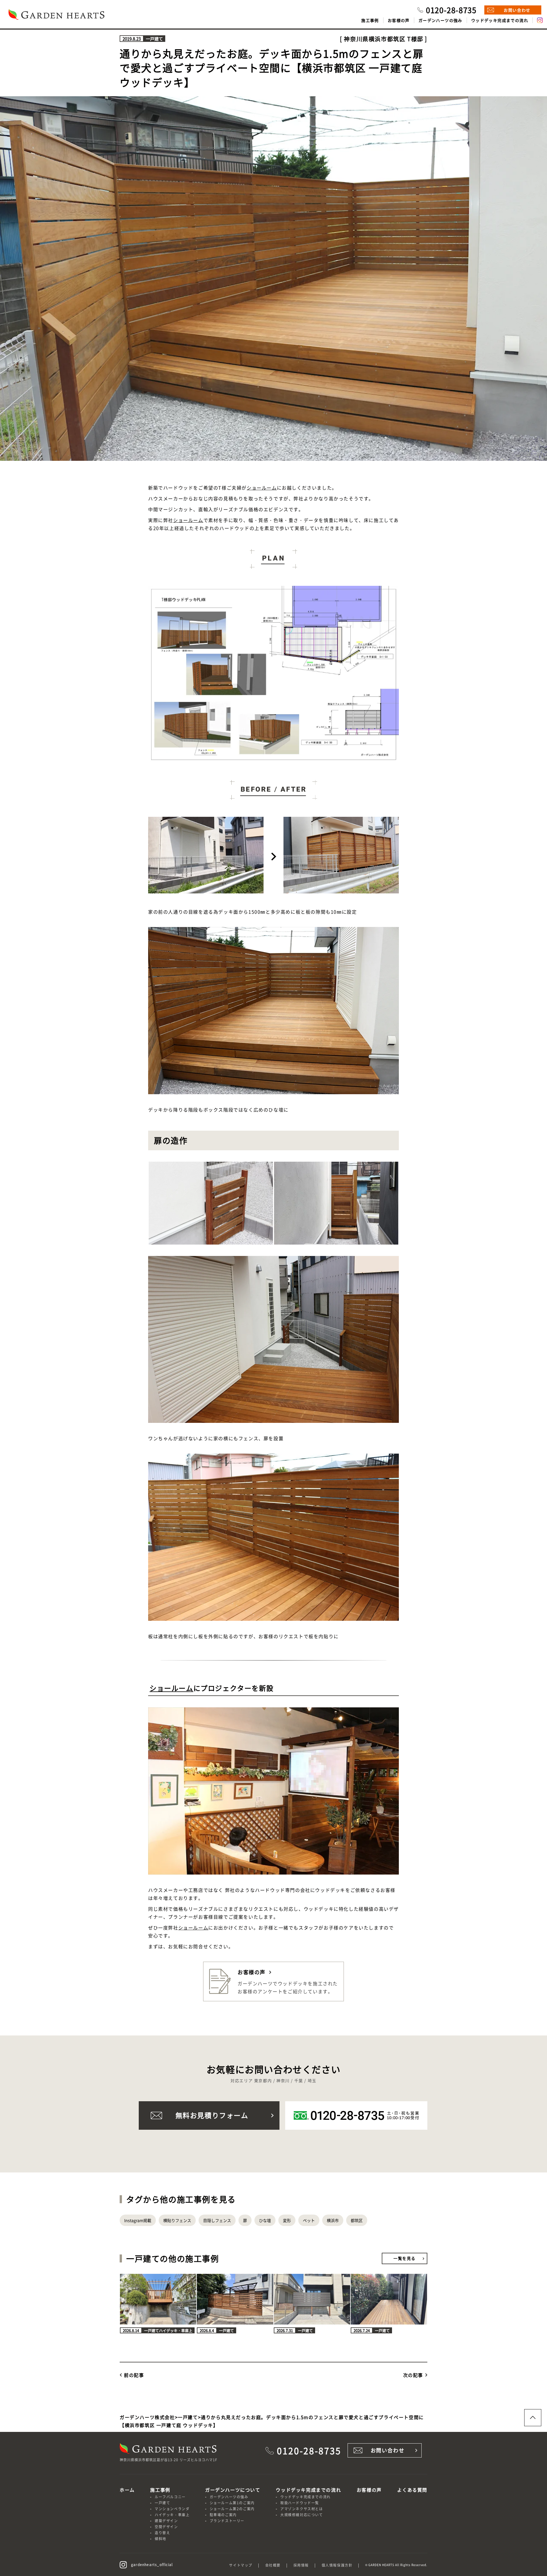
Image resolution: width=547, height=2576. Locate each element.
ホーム (127, 2490)
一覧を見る (405, 2258)
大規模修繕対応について (302, 2515)
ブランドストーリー (227, 2521)
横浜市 (333, 2220)
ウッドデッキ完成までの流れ (500, 20)
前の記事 (134, 2375)
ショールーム (262, 488)
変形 (287, 2220)
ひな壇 (265, 2220)
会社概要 (273, 2565)
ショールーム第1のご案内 (232, 2503)
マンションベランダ (172, 2509)
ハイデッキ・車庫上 (172, 2515)
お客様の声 (399, 20)
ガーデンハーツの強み (440, 20)
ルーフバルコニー (170, 2497)
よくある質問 (412, 2490)
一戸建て (162, 2503)
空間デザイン (166, 2527)
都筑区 (357, 2220)
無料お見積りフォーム (212, 2115)
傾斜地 (161, 2539)
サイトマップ (241, 2565)
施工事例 (370, 20)
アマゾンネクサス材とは (302, 2509)
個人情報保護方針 (337, 2565)
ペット (309, 2220)
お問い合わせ (517, 10)
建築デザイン (166, 2521)
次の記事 (413, 2375)
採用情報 (301, 2565)
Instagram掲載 (138, 2220)
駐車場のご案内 (223, 2515)
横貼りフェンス (177, 2220)
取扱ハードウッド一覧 (300, 2503)
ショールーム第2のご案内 (232, 2509)
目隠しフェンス (217, 2220)
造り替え (162, 2533)
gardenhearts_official (152, 2564)
